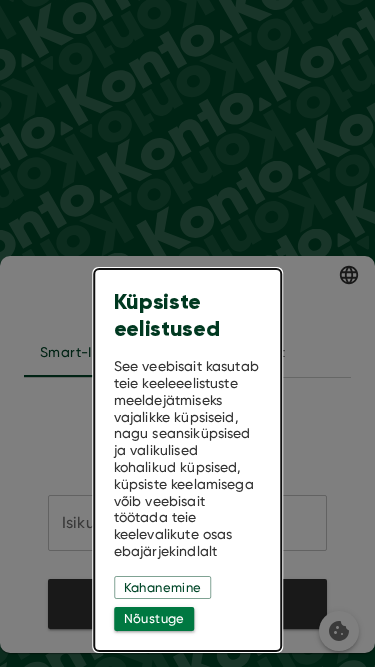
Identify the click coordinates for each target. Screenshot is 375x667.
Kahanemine (163, 587)
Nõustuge (154, 618)
